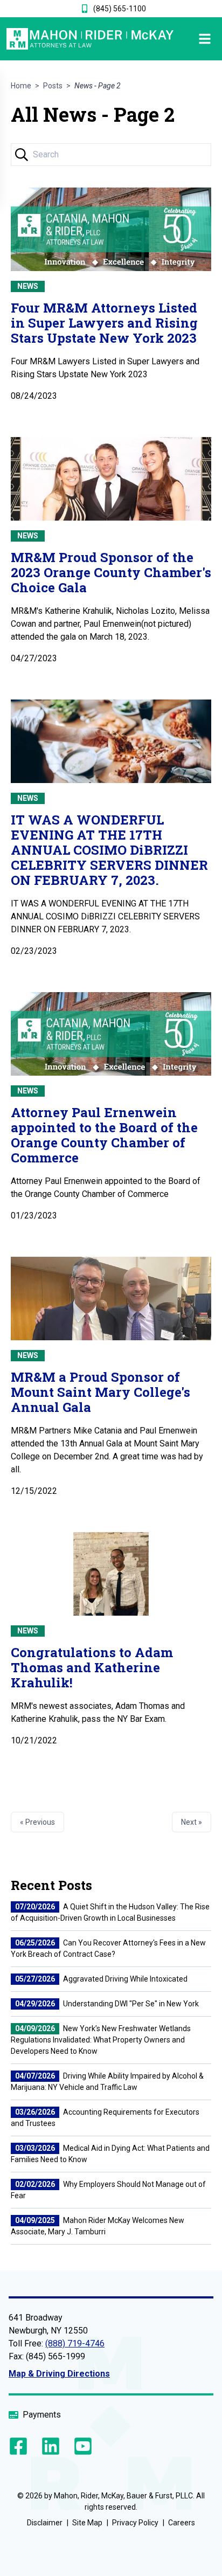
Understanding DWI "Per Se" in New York (107, 2004)
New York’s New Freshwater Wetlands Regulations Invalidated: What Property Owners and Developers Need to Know (101, 2040)
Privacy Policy (135, 2523)
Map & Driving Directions (59, 2374)
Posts (53, 86)
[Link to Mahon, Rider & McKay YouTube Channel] (81, 2446)
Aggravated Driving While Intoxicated (101, 1979)
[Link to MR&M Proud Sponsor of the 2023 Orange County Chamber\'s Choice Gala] (111, 479)
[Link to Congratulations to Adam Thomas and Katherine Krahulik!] (111, 1574)
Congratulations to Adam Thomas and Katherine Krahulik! (92, 1667)
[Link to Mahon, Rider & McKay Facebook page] (20, 2446)
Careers (182, 2523)
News (28, 286)
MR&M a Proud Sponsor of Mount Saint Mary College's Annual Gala (100, 1392)
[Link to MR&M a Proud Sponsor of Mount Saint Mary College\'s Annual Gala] (111, 1299)
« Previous (37, 1822)
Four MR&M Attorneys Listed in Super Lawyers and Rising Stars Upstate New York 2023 (104, 323)
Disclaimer (45, 2523)
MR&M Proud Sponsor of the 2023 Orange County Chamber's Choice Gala (111, 572)
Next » (192, 1822)
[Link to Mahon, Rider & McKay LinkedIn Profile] (51, 2446)
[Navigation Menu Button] (195, 39)
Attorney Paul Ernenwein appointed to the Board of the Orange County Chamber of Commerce (104, 1135)
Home (21, 86)
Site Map (87, 2523)
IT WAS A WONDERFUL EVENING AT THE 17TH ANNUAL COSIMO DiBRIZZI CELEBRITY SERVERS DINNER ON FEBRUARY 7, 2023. (109, 850)
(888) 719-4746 (75, 2343)
